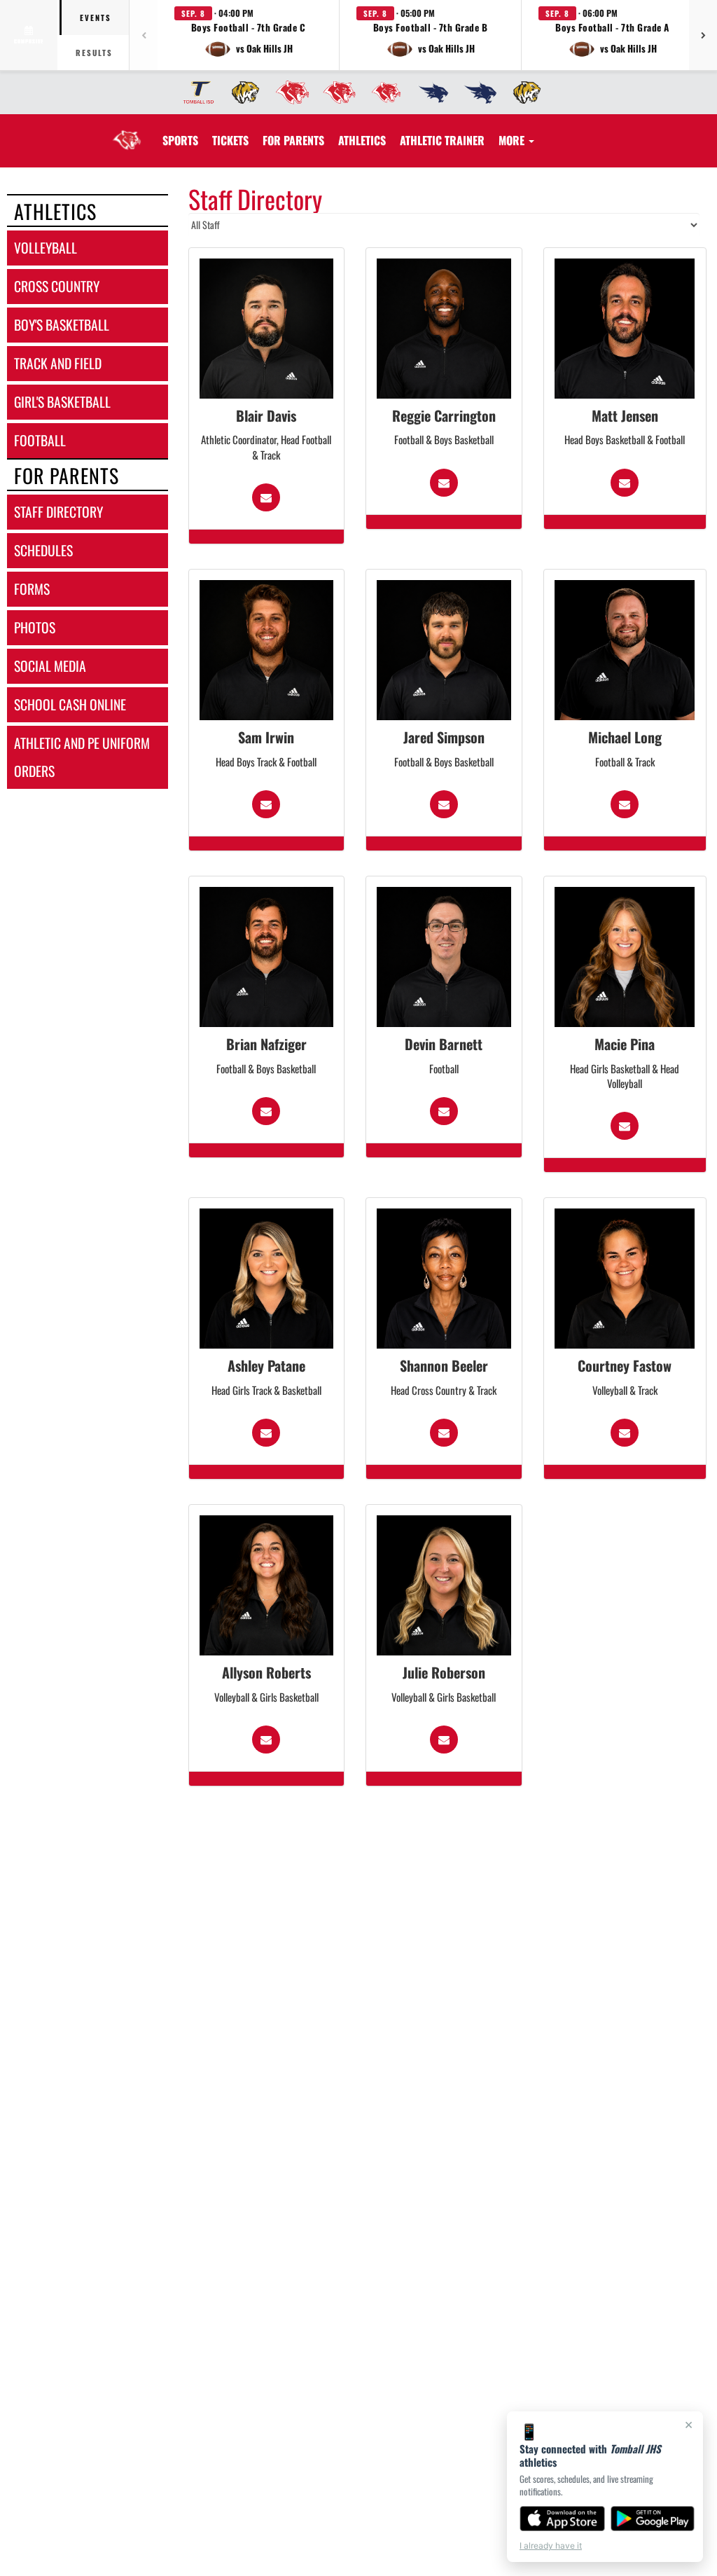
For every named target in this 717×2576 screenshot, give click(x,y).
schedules (43, 550)
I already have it (551, 2546)
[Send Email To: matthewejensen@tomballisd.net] (625, 483)
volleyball (46, 248)
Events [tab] (96, 18)
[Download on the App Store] (562, 2519)
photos (35, 627)
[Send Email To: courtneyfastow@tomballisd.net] (625, 1433)
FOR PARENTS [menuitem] (293, 140)
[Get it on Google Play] (653, 2519)
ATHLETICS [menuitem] (362, 140)
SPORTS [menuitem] (180, 140)
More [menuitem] (513, 140)
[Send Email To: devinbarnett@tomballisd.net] (444, 1111)
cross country (57, 286)
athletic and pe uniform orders (82, 757)
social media (50, 666)
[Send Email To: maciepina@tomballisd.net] (625, 1126)
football (40, 440)
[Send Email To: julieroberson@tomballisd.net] (444, 1740)
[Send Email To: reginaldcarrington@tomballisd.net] (444, 483)
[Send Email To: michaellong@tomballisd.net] (625, 804)
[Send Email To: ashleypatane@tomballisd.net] (266, 1433)
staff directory (58, 512)
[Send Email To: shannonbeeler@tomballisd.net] (444, 1433)
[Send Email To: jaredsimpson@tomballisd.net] (444, 804)
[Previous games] (144, 35)
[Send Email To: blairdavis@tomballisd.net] (266, 497)
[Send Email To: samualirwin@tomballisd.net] (266, 804)
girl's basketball (62, 402)
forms (32, 589)
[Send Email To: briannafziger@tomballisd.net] (266, 1111)
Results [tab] (94, 53)
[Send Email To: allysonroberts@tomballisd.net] (266, 1740)
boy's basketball (62, 325)
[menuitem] (194, 92)
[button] (249, 35)
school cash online (70, 704)
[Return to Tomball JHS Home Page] (127, 132)
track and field (58, 363)
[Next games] (703, 35)
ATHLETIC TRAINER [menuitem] (442, 140)
